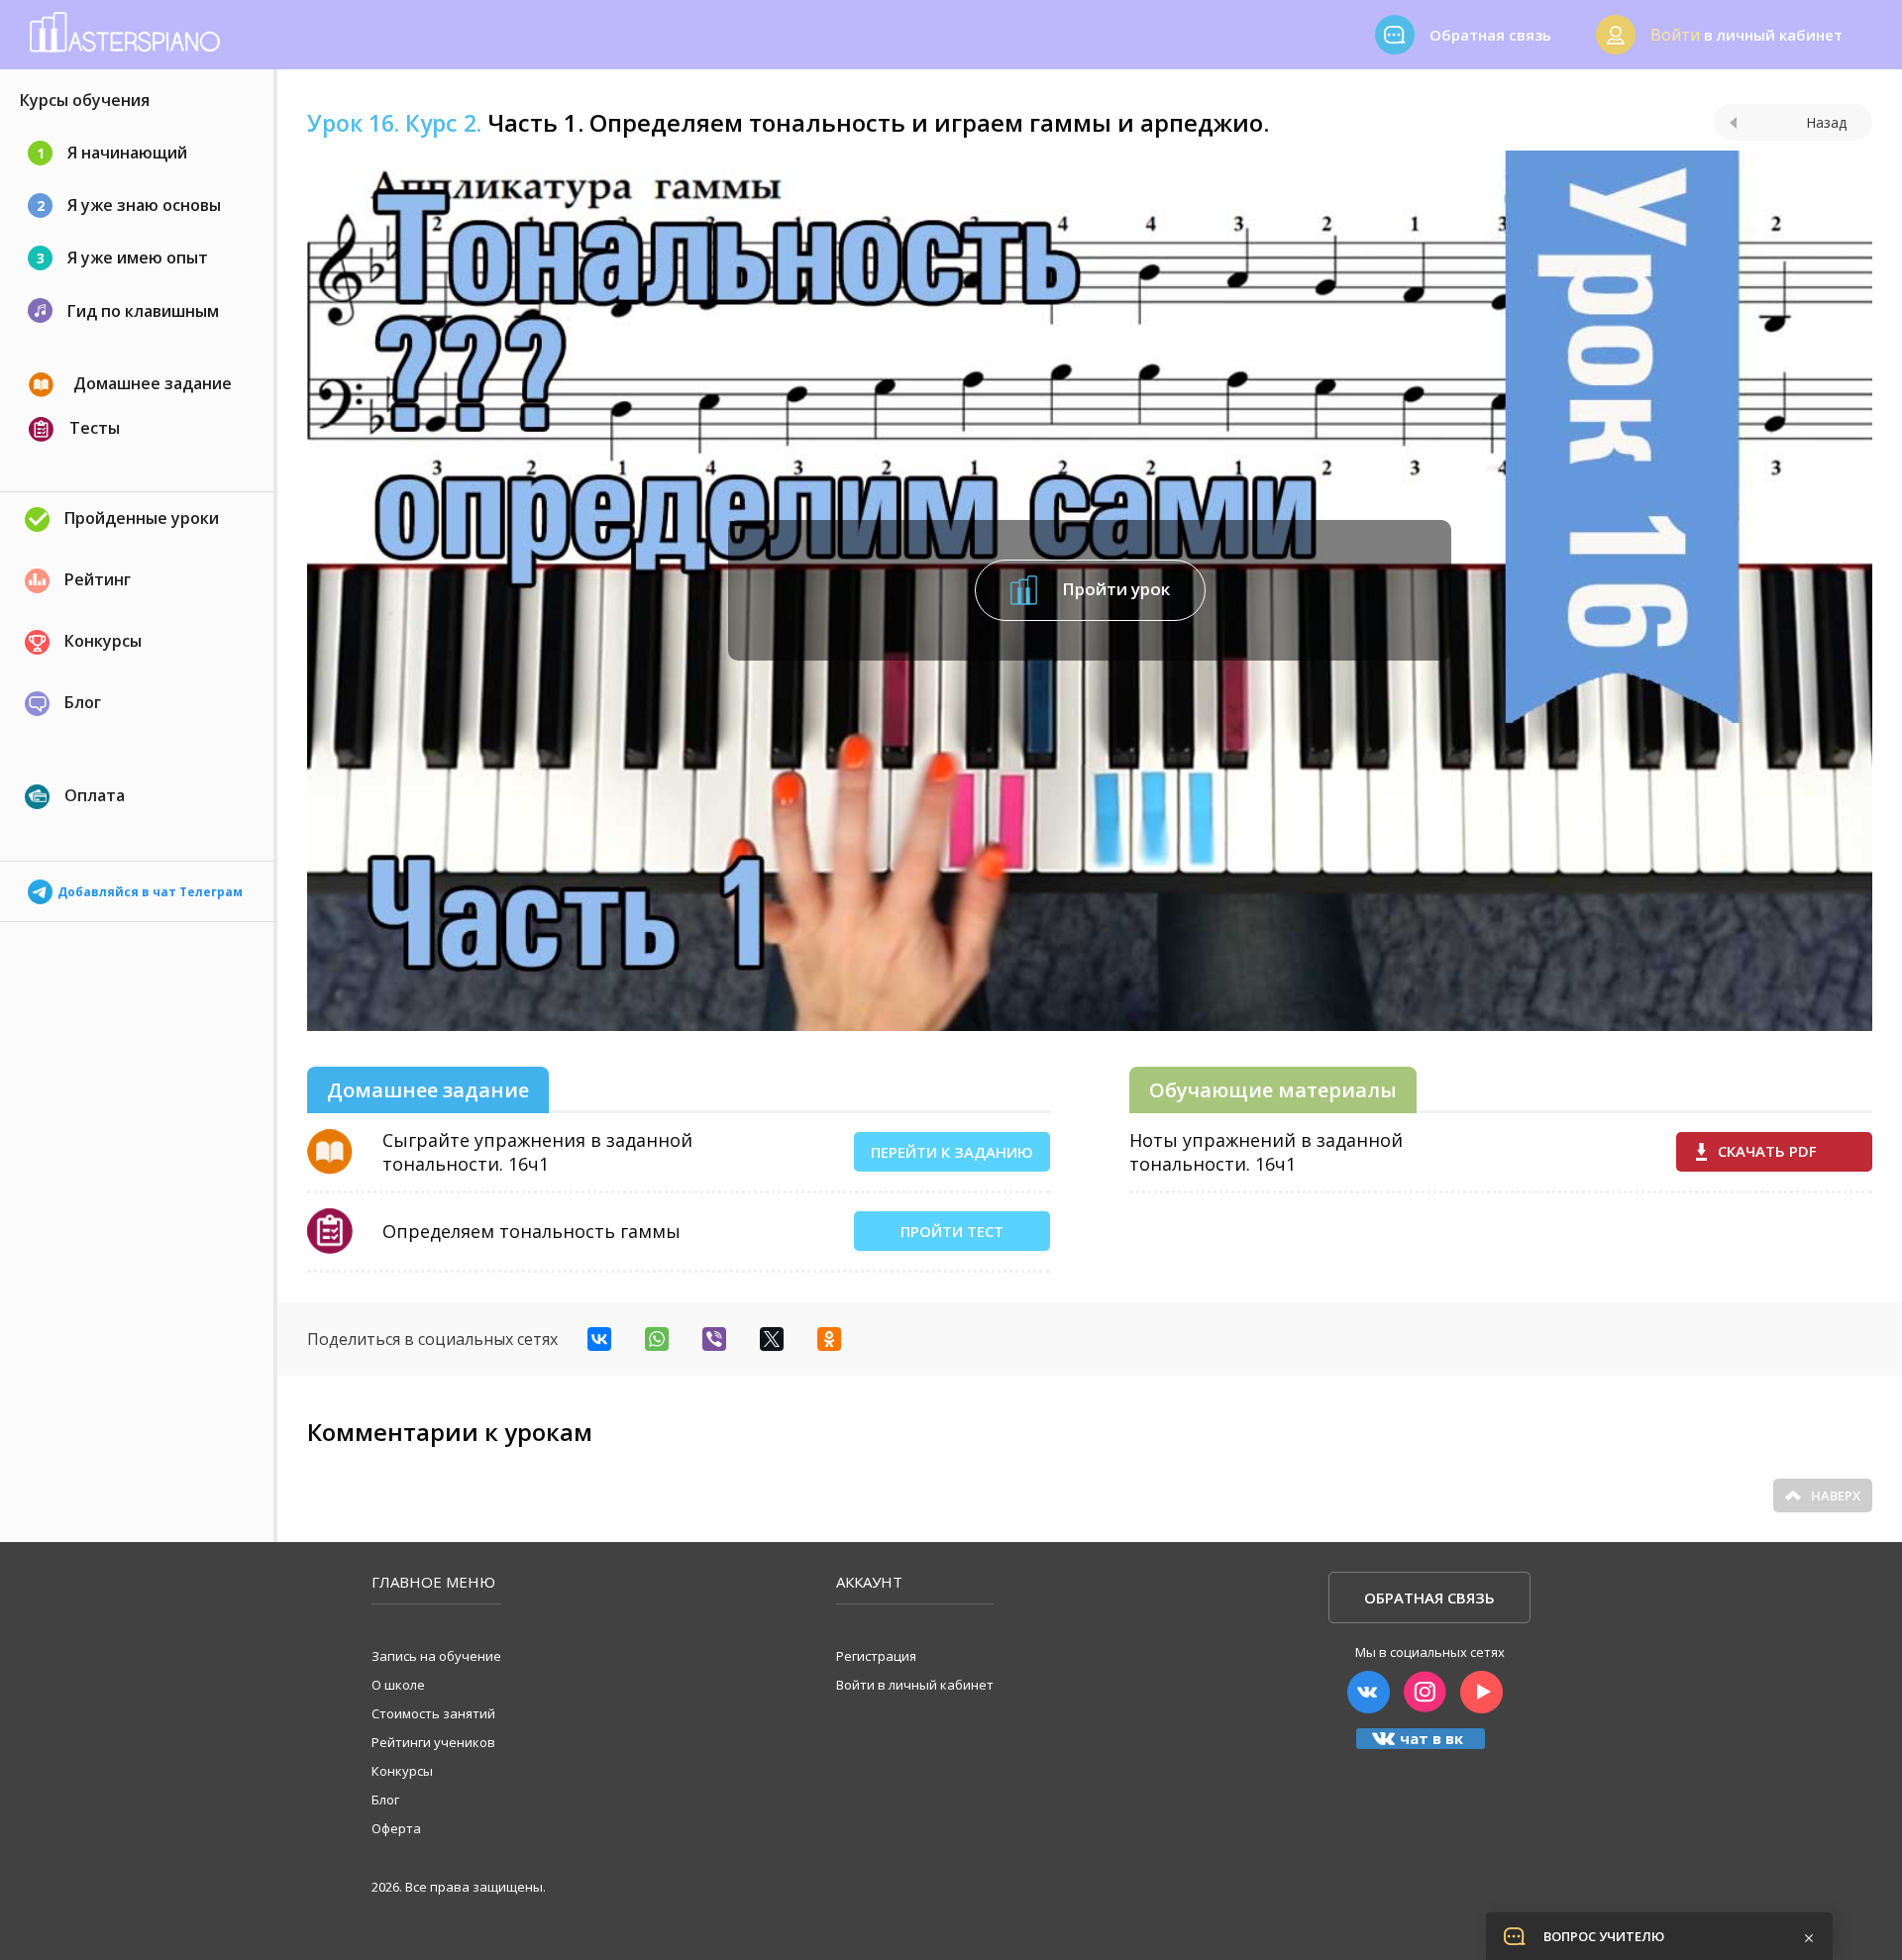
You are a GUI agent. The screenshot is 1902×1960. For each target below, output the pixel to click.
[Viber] (714, 1339)
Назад (1826, 122)
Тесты (95, 428)
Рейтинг (98, 579)
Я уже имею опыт (123, 258)
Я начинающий (112, 153)
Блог (83, 702)
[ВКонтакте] (599, 1339)
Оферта (396, 1828)
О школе (398, 1685)
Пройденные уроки (142, 518)
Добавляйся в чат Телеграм (150, 887)
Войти (1675, 35)
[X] (772, 1339)
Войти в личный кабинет (915, 1685)
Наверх (1836, 1496)
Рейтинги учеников (433, 1742)
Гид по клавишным (143, 311)
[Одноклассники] (829, 1339)
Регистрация (876, 1656)
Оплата (95, 795)
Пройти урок (1114, 589)
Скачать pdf (1767, 1151)
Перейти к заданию (952, 1152)
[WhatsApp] (657, 1339)
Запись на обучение (436, 1656)
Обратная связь (1429, 1598)
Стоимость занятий (433, 1713)
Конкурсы (103, 641)
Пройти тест (952, 1231)
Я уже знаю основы (129, 205)
